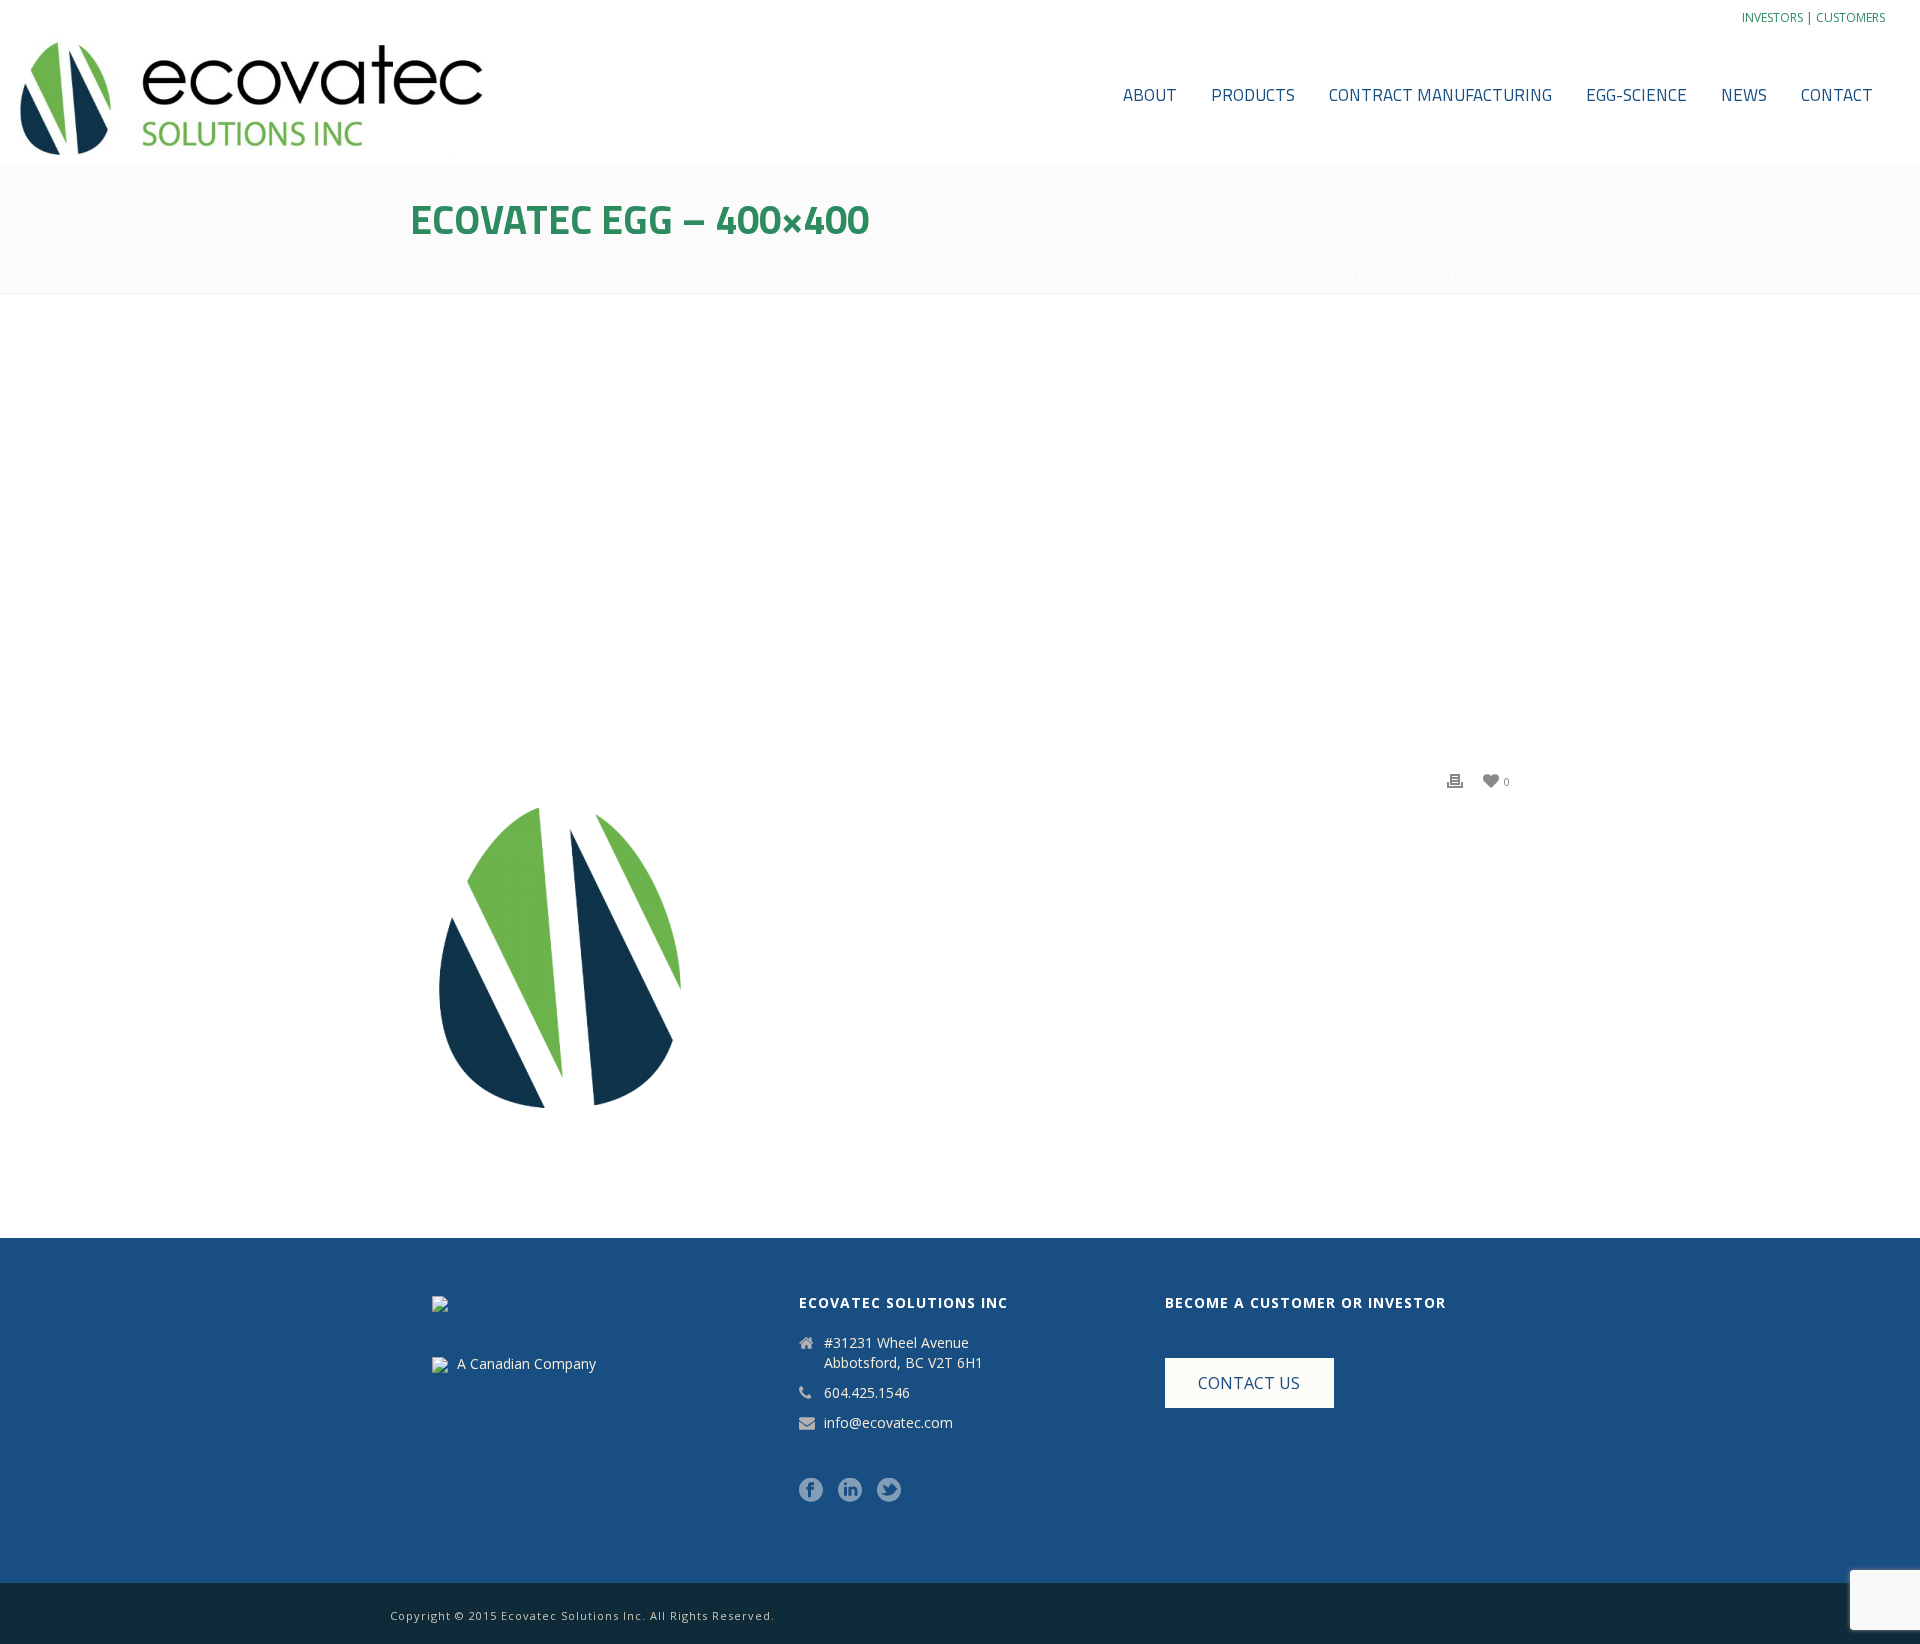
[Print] (1455, 779)
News (1744, 95)
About (1150, 95)
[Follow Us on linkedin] (850, 1491)
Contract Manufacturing (1440, 95)
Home (1165, 274)
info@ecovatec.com (888, 1423)
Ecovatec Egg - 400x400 (1266, 274)
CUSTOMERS (1850, 17)
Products (1253, 95)
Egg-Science (1636, 95)
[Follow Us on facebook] (811, 1491)
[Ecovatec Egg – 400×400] (960, 544)
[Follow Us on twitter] (889, 1491)
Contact (1837, 95)
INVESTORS (1772, 17)
